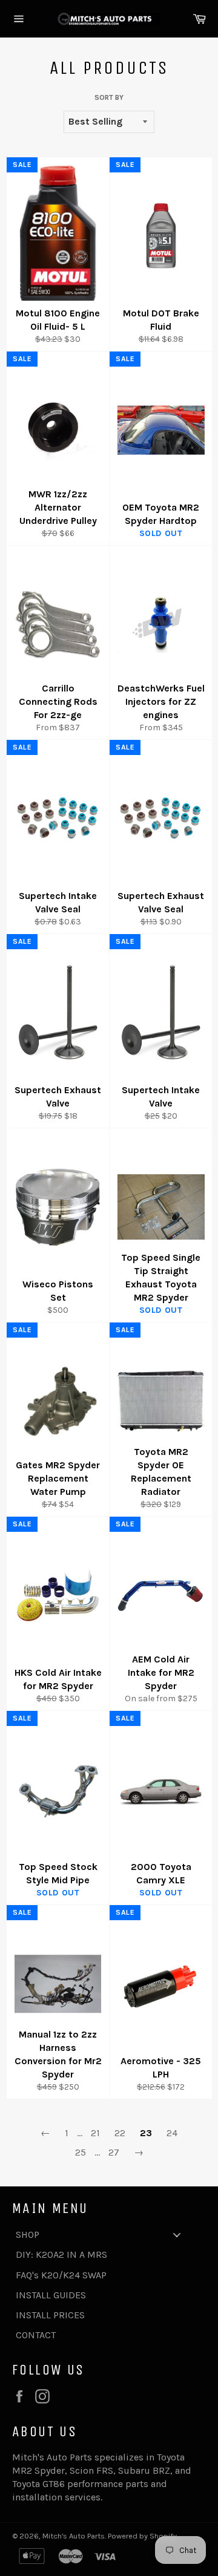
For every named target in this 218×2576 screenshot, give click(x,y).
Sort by (109, 97)
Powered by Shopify (142, 2536)
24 (172, 2133)
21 (95, 2133)
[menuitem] (103, 2234)
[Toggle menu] (177, 2234)
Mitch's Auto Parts (74, 2536)
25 (81, 2152)
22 (120, 2133)
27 (114, 2152)
